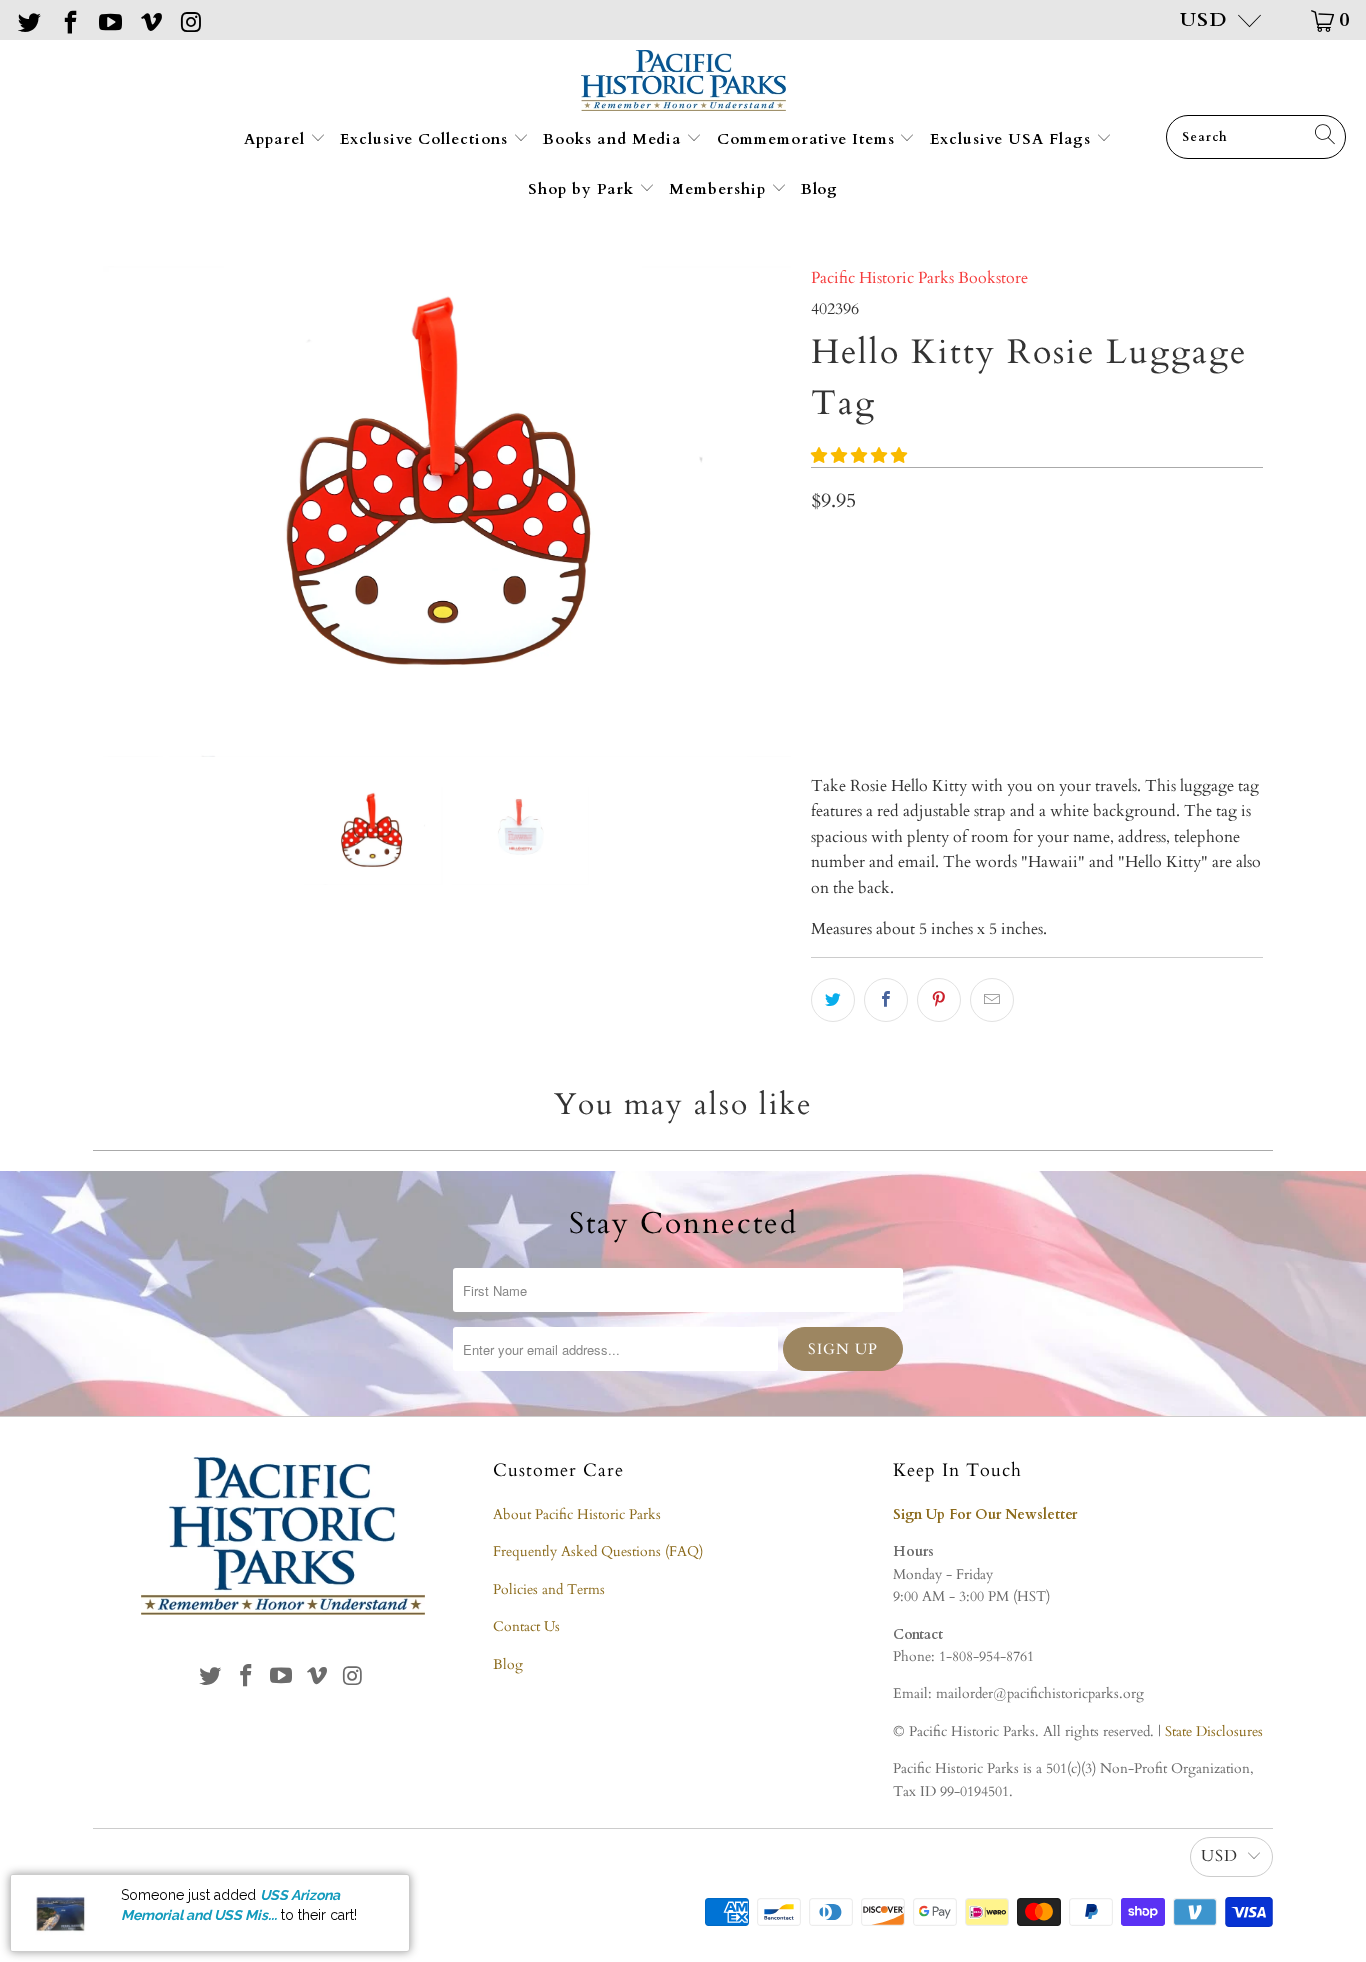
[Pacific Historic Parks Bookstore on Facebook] (68, 19)
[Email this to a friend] (992, 1000)
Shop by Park (583, 189)
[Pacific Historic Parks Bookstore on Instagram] (190, 19)
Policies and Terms (549, 1589)
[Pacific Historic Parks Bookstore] (683, 82)
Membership (720, 189)
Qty (823, 549)
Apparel (277, 139)
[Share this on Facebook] (886, 1000)
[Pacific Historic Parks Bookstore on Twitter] (28, 19)
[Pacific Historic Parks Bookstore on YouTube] (109, 19)
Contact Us (526, 1626)
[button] (859, 456)
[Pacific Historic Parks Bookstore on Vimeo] (149, 19)
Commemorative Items (808, 139)
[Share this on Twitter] (833, 1000)
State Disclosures (1214, 1731)
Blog (819, 189)
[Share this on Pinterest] (939, 1000)
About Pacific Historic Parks (577, 1514)
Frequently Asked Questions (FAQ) (598, 1551)
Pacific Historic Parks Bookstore (919, 278)
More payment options (1147, 695)
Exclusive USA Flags (1013, 139)
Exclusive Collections (426, 139)
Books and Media (614, 139)
